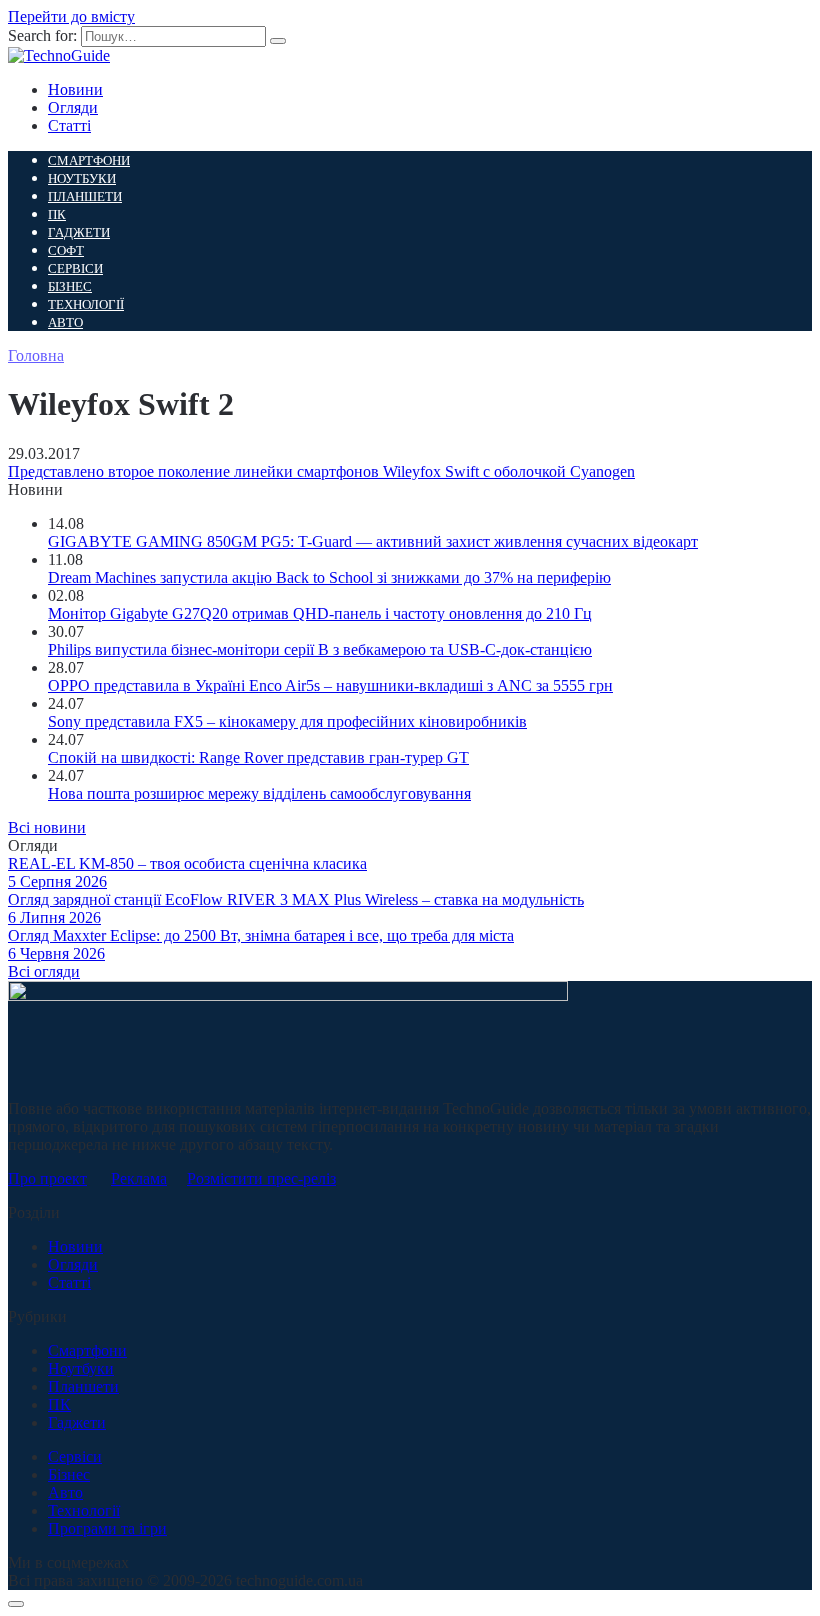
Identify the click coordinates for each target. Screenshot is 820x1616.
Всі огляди (44, 971)
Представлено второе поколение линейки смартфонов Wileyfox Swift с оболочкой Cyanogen (321, 471)
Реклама (139, 1178)
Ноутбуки (82, 178)
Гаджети (79, 232)
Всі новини (47, 827)
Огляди (73, 107)
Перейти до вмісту (71, 16)
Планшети (85, 196)
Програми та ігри (107, 1528)
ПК (57, 214)
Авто (65, 322)
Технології (86, 304)
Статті (69, 125)
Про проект (47, 1178)
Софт (66, 250)
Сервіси (75, 268)
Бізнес (70, 286)
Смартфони (89, 160)
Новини (75, 89)
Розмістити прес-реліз (261, 1178)
